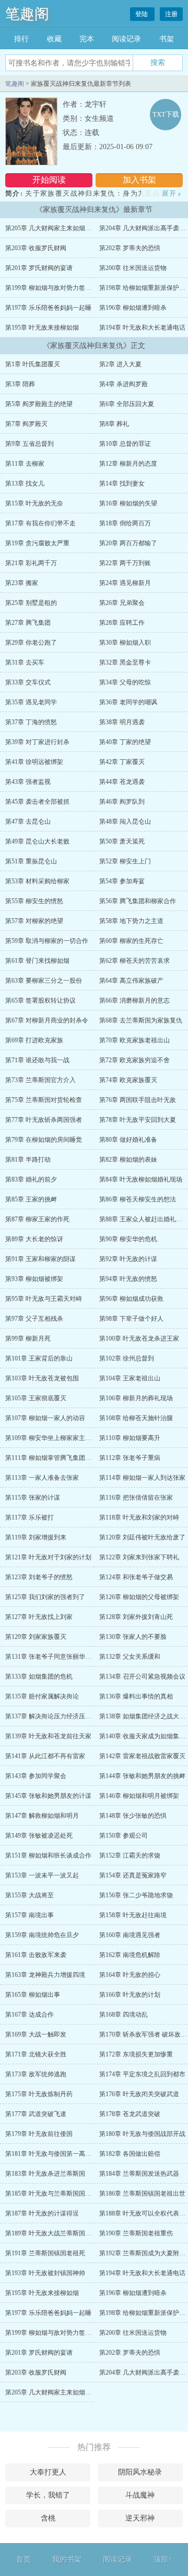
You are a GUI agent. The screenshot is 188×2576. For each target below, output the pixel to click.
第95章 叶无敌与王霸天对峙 (44, 1299)
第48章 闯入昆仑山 (125, 822)
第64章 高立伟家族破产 (131, 981)
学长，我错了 (48, 2495)
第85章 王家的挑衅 (31, 1199)
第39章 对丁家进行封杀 (37, 742)
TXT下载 (166, 114)
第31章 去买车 (25, 662)
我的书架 (67, 2560)
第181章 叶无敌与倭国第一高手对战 (55, 2154)
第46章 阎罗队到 (122, 802)
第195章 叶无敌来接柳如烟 (42, 328)
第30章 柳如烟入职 (125, 643)
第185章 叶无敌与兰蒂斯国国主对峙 (55, 2193)
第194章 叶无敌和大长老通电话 (142, 328)
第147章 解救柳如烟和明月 (42, 1816)
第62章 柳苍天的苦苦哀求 (134, 961)
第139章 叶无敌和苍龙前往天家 (48, 1736)
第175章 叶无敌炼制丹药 (39, 2094)
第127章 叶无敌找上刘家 (39, 1617)
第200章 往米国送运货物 (133, 268)
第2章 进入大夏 (120, 364)
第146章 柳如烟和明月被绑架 (139, 1796)
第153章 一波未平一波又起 (42, 1875)
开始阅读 (49, 180)
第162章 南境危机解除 (130, 1955)
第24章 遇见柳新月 (125, 583)
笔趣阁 (27, 14)
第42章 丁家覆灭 (122, 762)
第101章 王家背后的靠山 (39, 1358)
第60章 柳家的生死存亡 (131, 941)
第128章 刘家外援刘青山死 (136, 1617)
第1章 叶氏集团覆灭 (33, 364)
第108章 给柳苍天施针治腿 (136, 1418)
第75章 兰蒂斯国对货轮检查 (44, 1100)
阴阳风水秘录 (140, 2472)
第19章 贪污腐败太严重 (37, 543)
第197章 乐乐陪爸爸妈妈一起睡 (48, 308)
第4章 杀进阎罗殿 (124, 384)
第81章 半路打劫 (28, 1160)
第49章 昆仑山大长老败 (37, 841)
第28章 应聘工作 (122, 623)
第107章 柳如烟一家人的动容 (45, 1418)
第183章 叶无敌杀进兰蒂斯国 (45, 2174)
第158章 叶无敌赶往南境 (133, 1915)
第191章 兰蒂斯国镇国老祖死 (45, 2253)
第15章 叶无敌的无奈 (34, 503)
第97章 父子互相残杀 (34, 1319)
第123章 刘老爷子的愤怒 (39, 1577)
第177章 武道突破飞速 (36, 2114)
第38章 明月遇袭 (122, 722)
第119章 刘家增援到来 (36, 1537)
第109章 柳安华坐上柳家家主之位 (51, 1438)
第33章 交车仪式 (28, 682)
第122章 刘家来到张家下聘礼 (139, 1557)
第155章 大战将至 (30, 1895)
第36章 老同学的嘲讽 (128, 702)
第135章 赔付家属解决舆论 (42, 1696)
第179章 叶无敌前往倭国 (39, 2134)
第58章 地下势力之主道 (131, 921)
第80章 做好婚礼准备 (128, 1140)
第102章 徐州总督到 (127, 1358)
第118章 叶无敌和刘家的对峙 (139, 1517)
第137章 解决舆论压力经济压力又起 (55, 1716)
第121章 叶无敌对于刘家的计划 (48, 1557)
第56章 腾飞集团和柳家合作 (138, 901)
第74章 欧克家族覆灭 (128, 1080)
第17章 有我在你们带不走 (40, 523)
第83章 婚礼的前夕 (31, 1179)
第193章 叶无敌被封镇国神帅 (45, 2273)
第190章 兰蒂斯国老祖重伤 (136, 2233)
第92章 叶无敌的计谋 (128, 1259)
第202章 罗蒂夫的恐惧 (130, 248)
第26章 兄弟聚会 (122, 603)
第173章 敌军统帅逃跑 (36, 2074)
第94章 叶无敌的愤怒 (128, 1279)
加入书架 (139, 180)
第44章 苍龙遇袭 (122, 782)
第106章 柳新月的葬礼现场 (136, 1398)
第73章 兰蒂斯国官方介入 (40, 1080)
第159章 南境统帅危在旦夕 (42, 1935)
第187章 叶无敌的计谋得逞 (42, 2213)
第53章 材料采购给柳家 (37, 881)
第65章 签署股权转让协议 (40, 1000)
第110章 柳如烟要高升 (130, 1438)
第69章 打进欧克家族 (34, 1040)
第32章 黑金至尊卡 (125, 662)
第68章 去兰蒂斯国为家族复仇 (141, 1020)
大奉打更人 (48, 2472)
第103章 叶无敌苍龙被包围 (42, 1378)
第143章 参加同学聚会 (36, 1776)
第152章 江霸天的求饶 (130, 1855)
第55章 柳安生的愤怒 (34, 901)
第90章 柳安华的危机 (128, 1239)
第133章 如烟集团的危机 (39, 1677)
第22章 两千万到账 (125, 563)
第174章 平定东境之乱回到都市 (142, 2074)
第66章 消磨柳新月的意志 (134, 1000)
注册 (171, 14)
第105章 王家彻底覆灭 (36, 1398)
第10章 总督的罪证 (125, 444)
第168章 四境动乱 (124, 2015)
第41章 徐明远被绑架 (34, 762)
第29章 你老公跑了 (31, 643)
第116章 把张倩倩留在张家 (136, 1498)
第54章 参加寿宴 (122, 881)
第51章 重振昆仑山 (31, 861)
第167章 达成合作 (30, 2015)
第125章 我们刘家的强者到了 (45, 1597)
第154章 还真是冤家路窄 (133, 1875)
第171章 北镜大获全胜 (36, 2054)
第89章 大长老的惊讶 (34, 1239)
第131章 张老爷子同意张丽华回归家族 (58, 1657)
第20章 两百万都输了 (128, 543)
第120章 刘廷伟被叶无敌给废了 (142, 1537)
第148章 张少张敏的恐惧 (133, 1816)
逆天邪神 (140, 2518)
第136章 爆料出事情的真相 (136, 1696)
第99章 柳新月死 (28, 1338)
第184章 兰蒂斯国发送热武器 (139, 2174)
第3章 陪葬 (20, 384)
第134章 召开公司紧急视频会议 (142, 1677)
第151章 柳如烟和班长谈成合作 (48, 1855)
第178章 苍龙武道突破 (130, 2114)
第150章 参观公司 (124, 1836)
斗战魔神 (140, 2495)
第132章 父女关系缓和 (130, 1657)
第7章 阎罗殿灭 (26, 424)
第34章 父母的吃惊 (125, 682)
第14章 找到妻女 (122, 483)
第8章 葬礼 (114, 424)
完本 (87, 39)
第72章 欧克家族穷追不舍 (134, 1060)
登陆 (142, 14)
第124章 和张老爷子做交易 (136, 1577)
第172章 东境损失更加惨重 (136, 2054)
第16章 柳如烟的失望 (128, 503)
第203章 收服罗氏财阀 (36, 248)
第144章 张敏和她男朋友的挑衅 (142, 1776)
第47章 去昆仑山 (28, 822)
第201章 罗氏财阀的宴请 (39, 268)
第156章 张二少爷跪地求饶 (136, 1895)
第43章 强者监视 (28, 782)
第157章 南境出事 (30, 1915)
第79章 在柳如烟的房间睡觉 (44, 1140)
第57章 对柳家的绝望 (34, 921)
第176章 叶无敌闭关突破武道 (139, 2094)
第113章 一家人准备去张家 (42, 1478)
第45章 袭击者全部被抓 (37, 802)
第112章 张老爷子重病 (130, 1458)
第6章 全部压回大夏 (127, 404)
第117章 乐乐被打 (30, 1517)
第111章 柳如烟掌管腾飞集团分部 (51, 1458)
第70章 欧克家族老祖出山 (134, 1040)
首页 (23, 2560)
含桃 (48, 2518)
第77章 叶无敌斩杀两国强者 (44, 1120)
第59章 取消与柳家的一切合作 (47, 941)
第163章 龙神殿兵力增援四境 (45, 1975)
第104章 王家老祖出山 (130, 1378)
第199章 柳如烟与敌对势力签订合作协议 (61, 288)
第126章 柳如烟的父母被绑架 (139, 1597)
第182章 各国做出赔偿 (130, 2154)
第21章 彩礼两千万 (31, 563)
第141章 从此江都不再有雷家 (45, 1756)
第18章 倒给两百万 (125, 523)
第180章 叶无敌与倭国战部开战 (142, 2134)
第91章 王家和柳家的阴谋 (40, 1259)
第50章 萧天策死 (122, 841)
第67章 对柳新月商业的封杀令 (47, 1020)
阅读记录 (126, 39)
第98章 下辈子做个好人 (131, 1319)
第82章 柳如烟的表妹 (128, 1160)
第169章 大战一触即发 (36, 2034)
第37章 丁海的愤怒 (31, 722)
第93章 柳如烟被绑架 (34, 1279)
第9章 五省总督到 (30, 444)
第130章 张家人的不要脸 (133, 1637)
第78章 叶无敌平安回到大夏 (138, 1120)
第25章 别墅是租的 (31, 603)
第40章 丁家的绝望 (125, 742)
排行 (21, 39)
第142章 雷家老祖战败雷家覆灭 (142, 1756)
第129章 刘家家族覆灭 (36, 1637)
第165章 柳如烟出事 (33, 1995)
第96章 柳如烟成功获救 (131, 1299)
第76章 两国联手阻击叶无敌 (138, 1100)
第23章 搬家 (22, 583)
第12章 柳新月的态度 (128, 464)
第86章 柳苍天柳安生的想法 (138, 1199)
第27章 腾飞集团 (28, 623)
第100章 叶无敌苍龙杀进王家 (139, 1338)
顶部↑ (163, 2560)
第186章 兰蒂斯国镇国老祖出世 (142, 2193)
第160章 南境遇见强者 (130, 1935)
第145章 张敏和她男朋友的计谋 (48, 1796)
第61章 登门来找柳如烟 (37, 961)
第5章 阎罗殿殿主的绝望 (39, 404)
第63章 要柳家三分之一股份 (44, 981)
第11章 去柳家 (25, 464)
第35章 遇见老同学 (31, 702)
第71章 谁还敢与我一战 (37, 1060)
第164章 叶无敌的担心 (130, 1975)
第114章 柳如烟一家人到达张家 (142, 1478)
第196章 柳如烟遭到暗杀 (133, 308)
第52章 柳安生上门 (125, 861)
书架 (167, 39)
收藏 (54, 39)
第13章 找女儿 (25, 483)
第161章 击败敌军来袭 (36, 1955)
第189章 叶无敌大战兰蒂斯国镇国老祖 (58, 2233)
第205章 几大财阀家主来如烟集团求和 (58, 228)
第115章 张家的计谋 (33, 1498)
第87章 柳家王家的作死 (37, 1219)
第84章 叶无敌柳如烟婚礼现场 (141, 1179)
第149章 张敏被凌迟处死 (39, 1836)
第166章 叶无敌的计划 (130, 1995)
